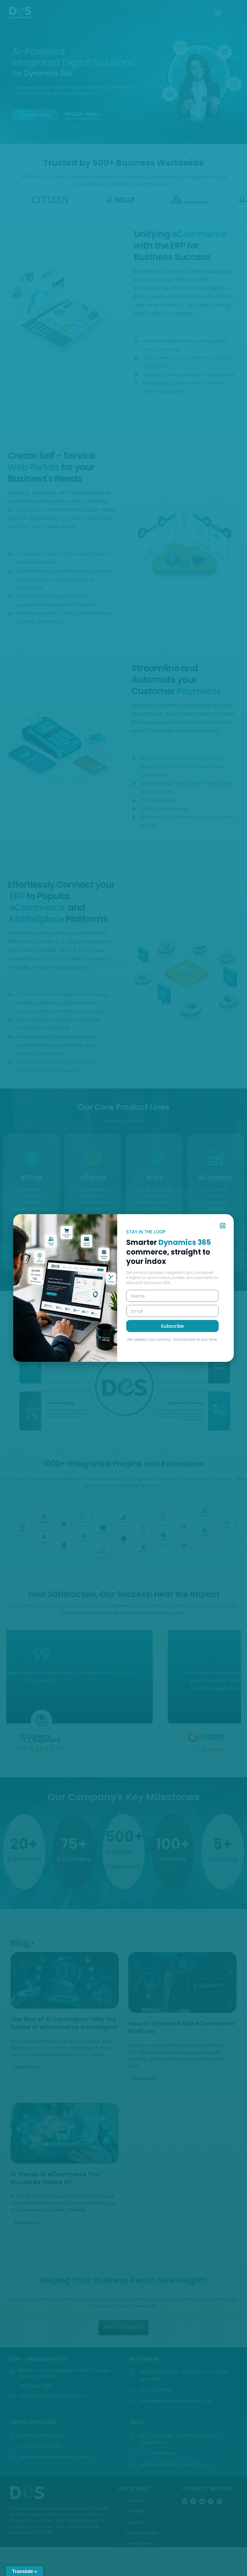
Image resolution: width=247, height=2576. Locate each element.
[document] (123, 1288)
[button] (223, 1225)
